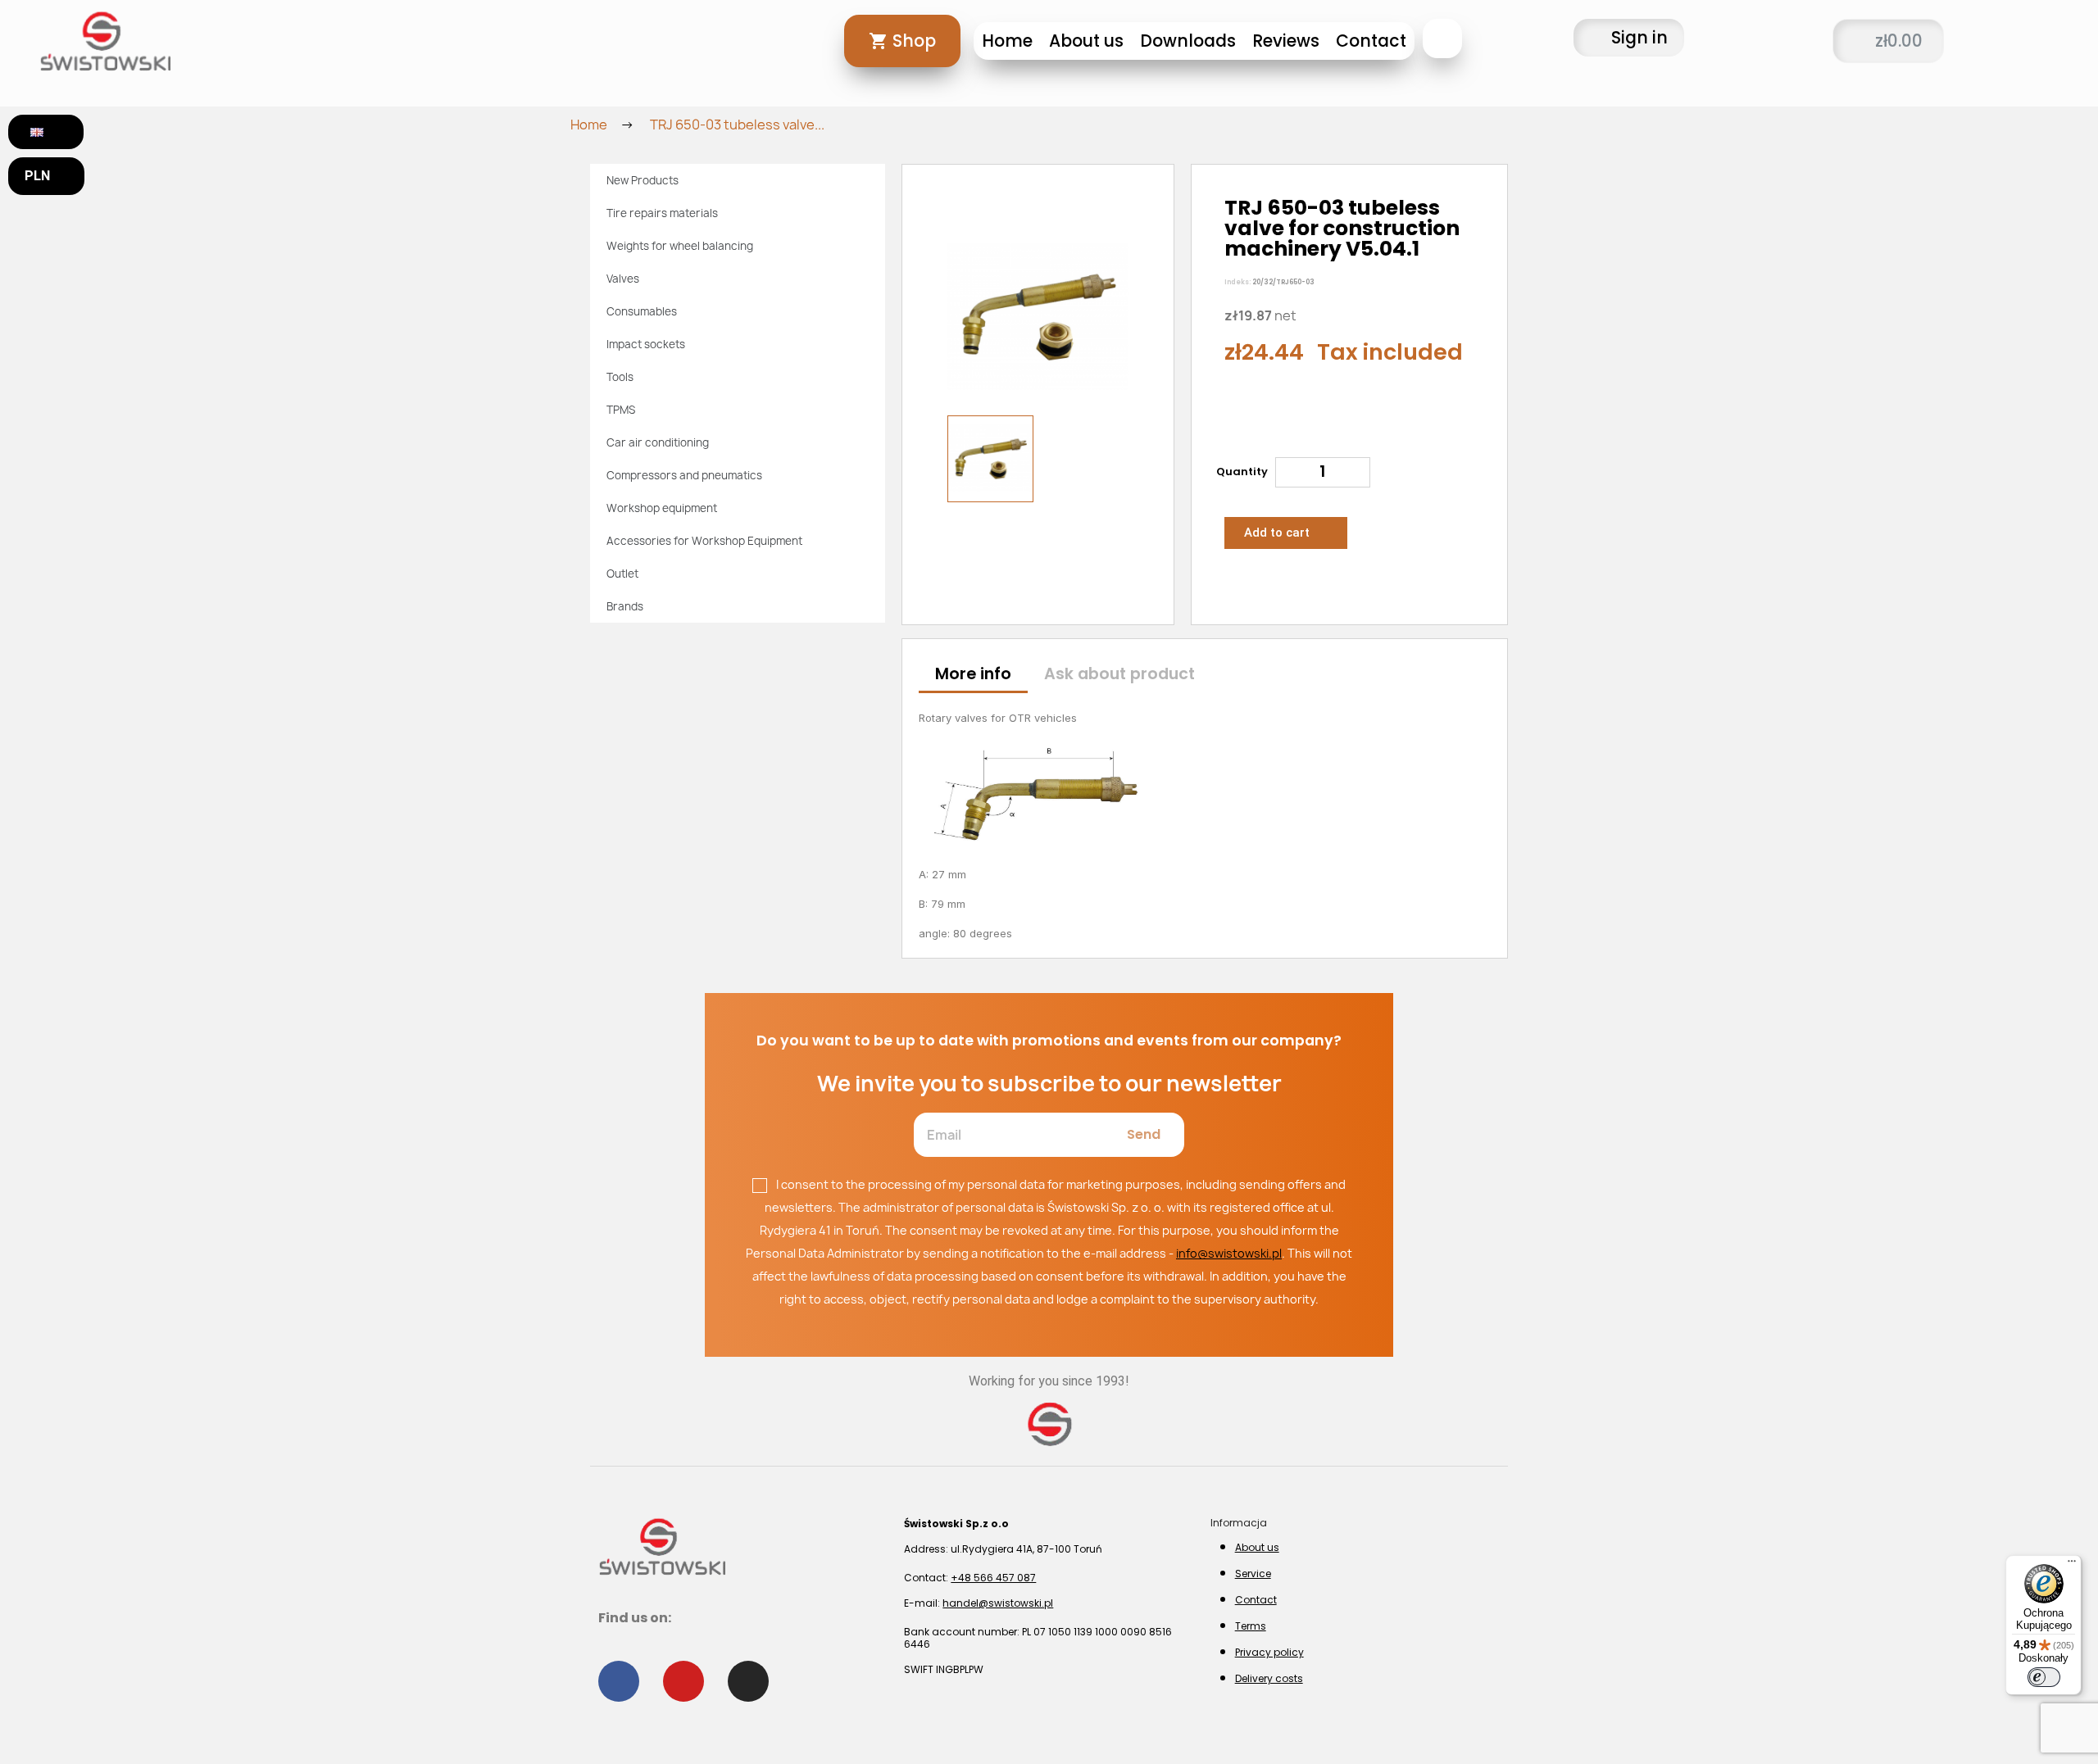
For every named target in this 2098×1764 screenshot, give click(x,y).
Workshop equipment (662, 508)
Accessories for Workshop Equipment (704, 541)
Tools (620, 377)
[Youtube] (683, 1681)
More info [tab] (973, 674)
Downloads (1188, 41)
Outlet (622, 574)
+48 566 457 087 (993, 1578)
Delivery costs (1269, 1678)
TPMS (621, 410)
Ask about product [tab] (1119, 674)
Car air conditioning (658, 442)
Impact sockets (646, 344)
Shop (914, 41)
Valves (623, 279)
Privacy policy (1269, 1652)
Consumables (642, 311)
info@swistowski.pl (1229, 1253)
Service (1253, 1574)
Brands (625, 606)
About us (1086, 41)
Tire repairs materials (662, 213)
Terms (1251, 1626)
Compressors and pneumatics (684, 475)
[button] (1442, 39)
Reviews (1286, 41)
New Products (643, 180)
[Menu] (2072, 1565)
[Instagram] (748, 1681)
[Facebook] (619, 1681)
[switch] (2044, 1677)
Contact (1371, 41)
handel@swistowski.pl (998, 1603)
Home (1007, 41)
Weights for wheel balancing (680, 246)
